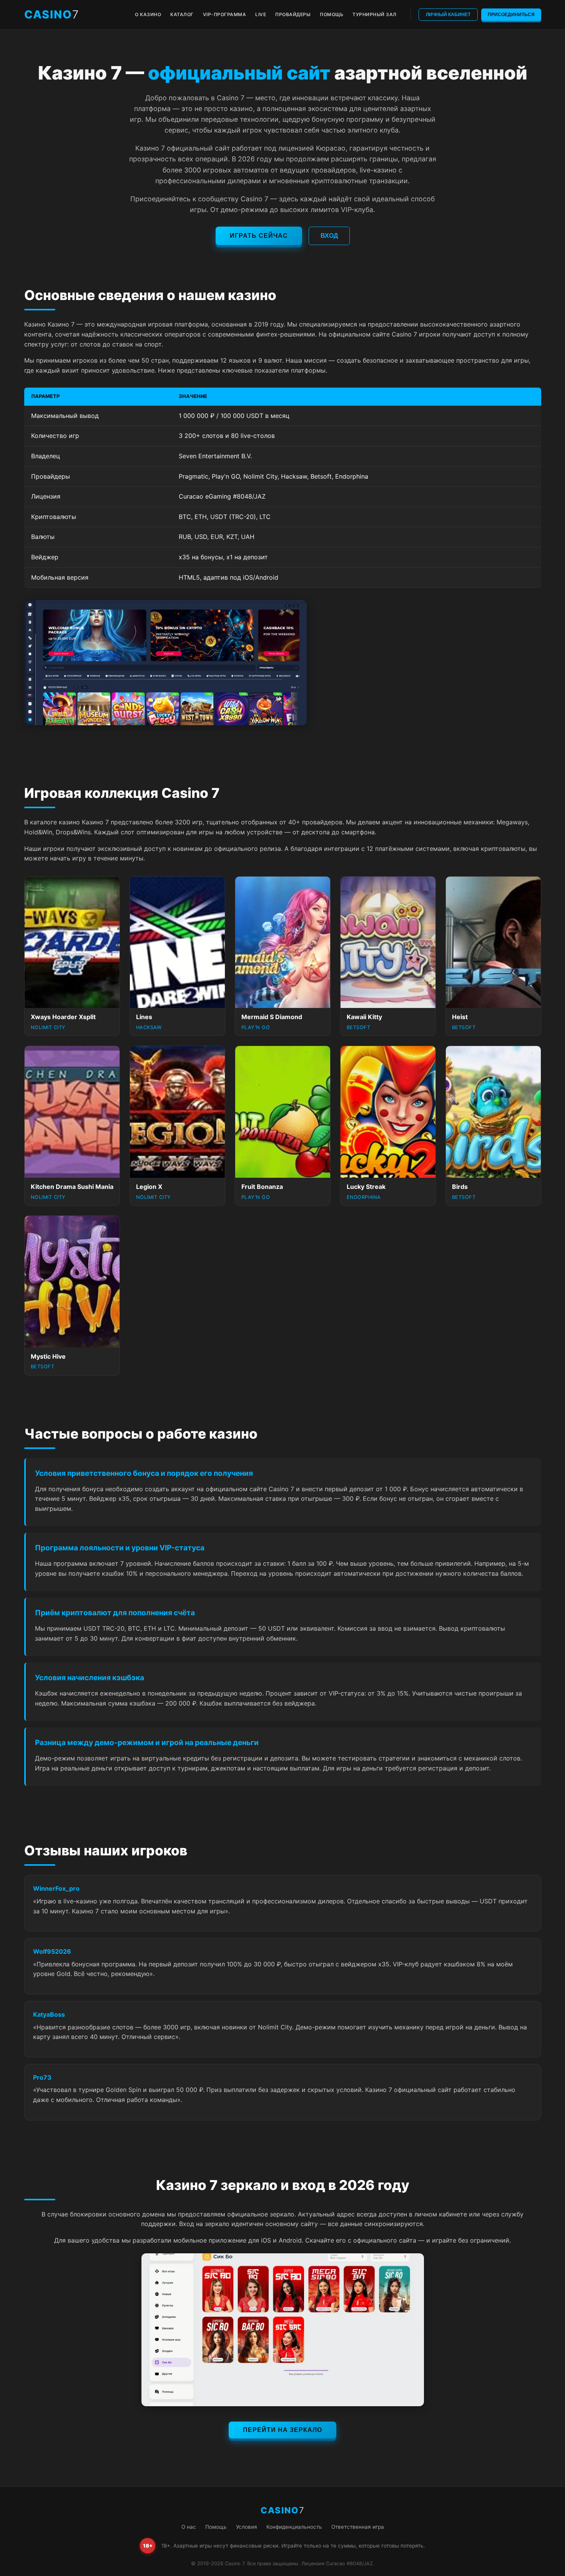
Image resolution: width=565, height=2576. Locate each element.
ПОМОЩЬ (332, 14)
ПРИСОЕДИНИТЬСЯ (511, 15)
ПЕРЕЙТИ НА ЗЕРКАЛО (282, 2430)
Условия (247, 2527)
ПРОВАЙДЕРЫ (293, 14)
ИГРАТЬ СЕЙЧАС (259, 236)
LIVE (261, 14)
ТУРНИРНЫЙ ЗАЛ (375, 14)
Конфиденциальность (294, 2527)
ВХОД (329, 236)
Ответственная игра (358, 2527)
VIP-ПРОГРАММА (225, 14)
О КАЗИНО (148, 14)
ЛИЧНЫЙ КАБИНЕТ (448, 15)
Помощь (216, 2527)
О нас (189, 2527)
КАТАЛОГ (182, 14)
